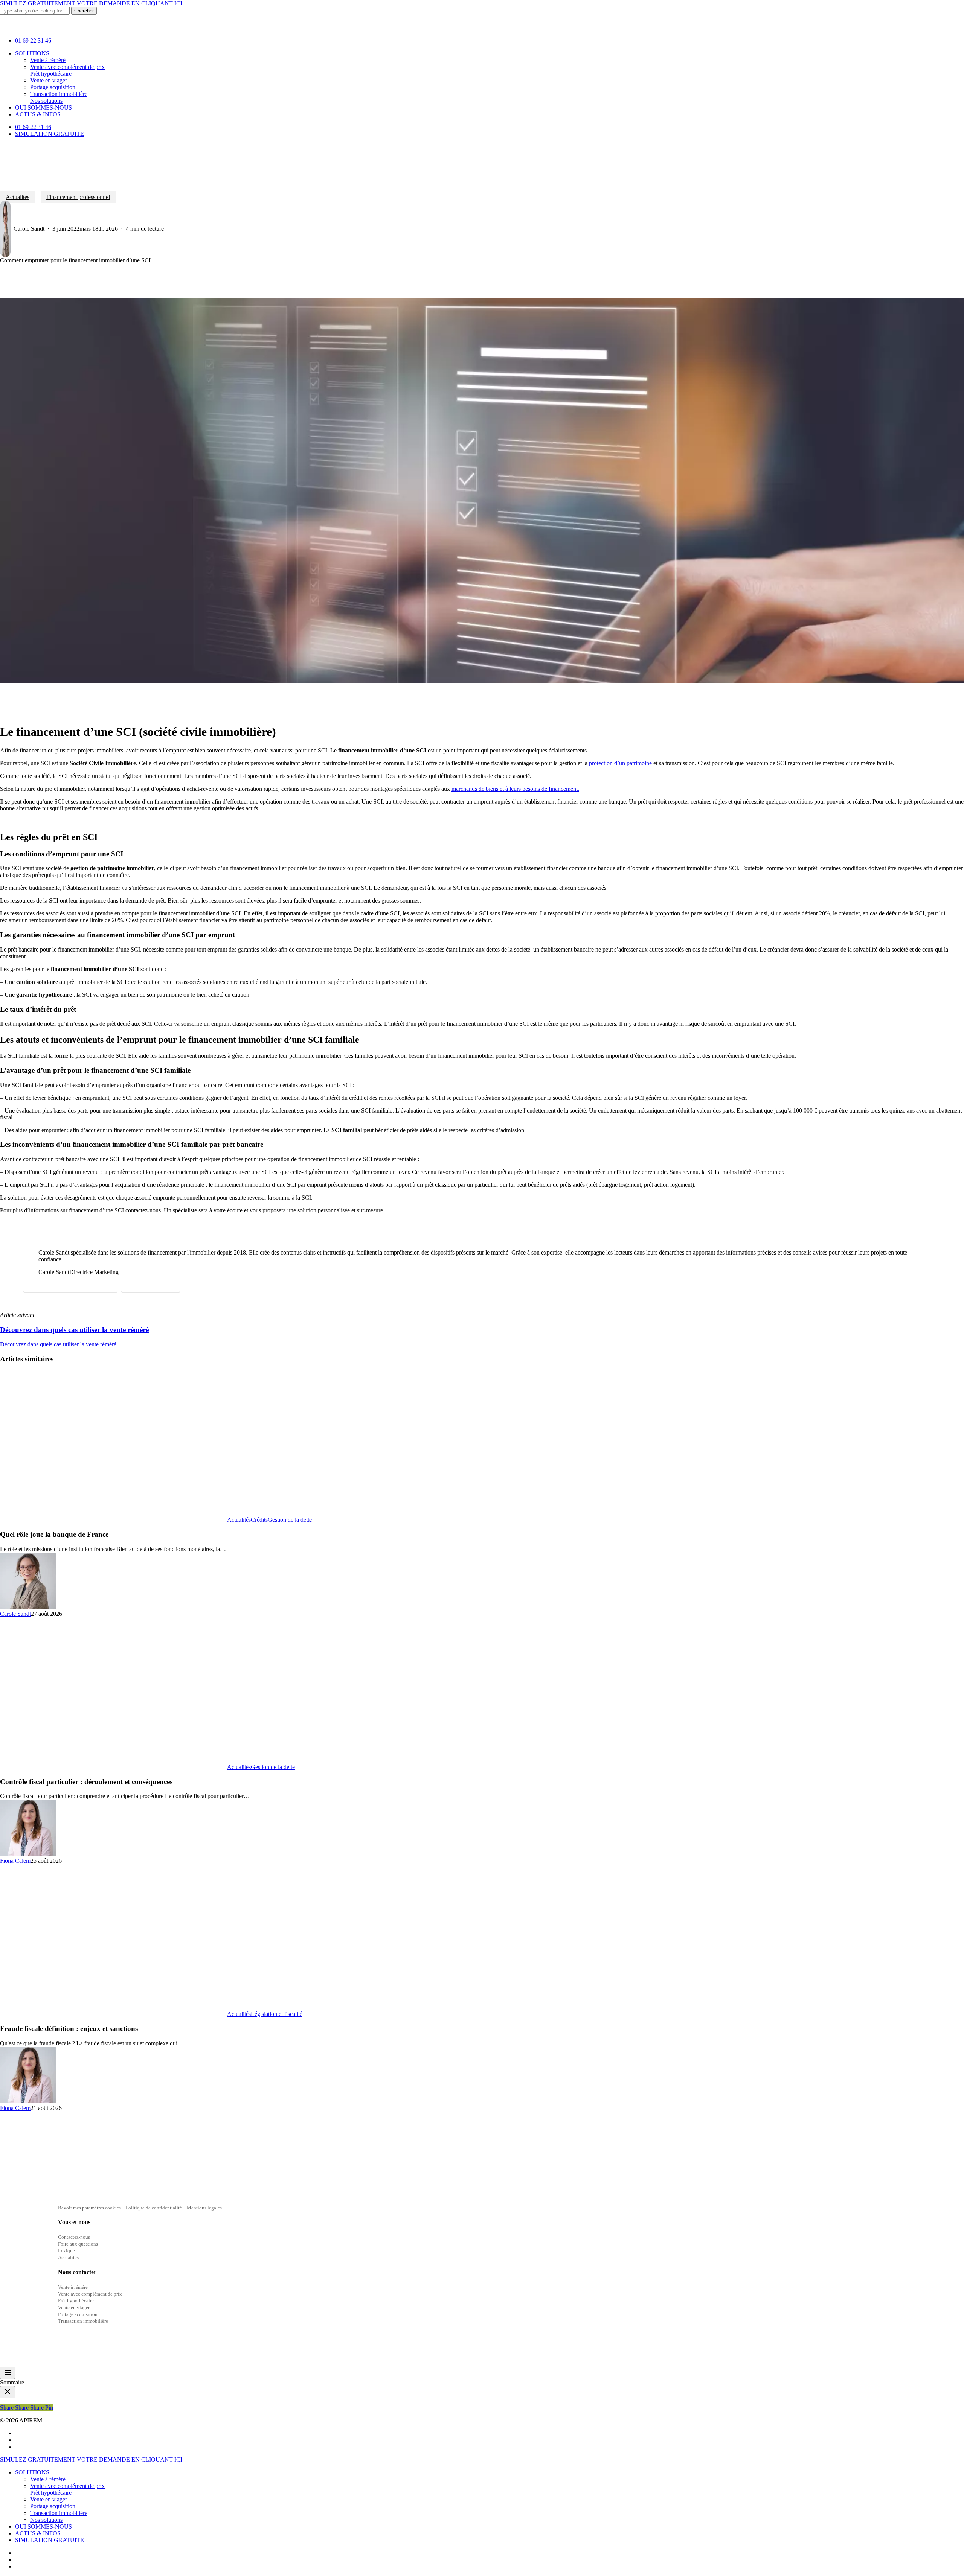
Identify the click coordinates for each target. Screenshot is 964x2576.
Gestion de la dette (290, 1520)
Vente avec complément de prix (67, 2486)
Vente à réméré (48, 2479)
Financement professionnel (78, 197)
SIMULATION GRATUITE (50, 2540)
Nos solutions (46, 2520)
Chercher (84, 11)
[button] (70, 1285)
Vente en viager (49, 2499)
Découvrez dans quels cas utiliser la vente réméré (58, 1344)
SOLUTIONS (32, 2472)
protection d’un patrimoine (620, 763)
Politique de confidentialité (154, 2208)
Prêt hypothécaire (51, 2493)
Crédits (259, 1520)
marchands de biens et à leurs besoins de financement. (515, 789)
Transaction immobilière (59, 2513)
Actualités (18, 197)
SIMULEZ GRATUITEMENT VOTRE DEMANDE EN (91, 3)
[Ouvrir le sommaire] (8, 2373)
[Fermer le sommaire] (8, 2392)
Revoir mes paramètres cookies (89, 2208)
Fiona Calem (15, 1861)
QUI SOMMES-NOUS (43, 2527)
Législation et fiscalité (277, 2014)
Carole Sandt (29, 229)
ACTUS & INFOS (38, 2533)
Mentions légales (204, 2208)
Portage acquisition (53, 2506)
